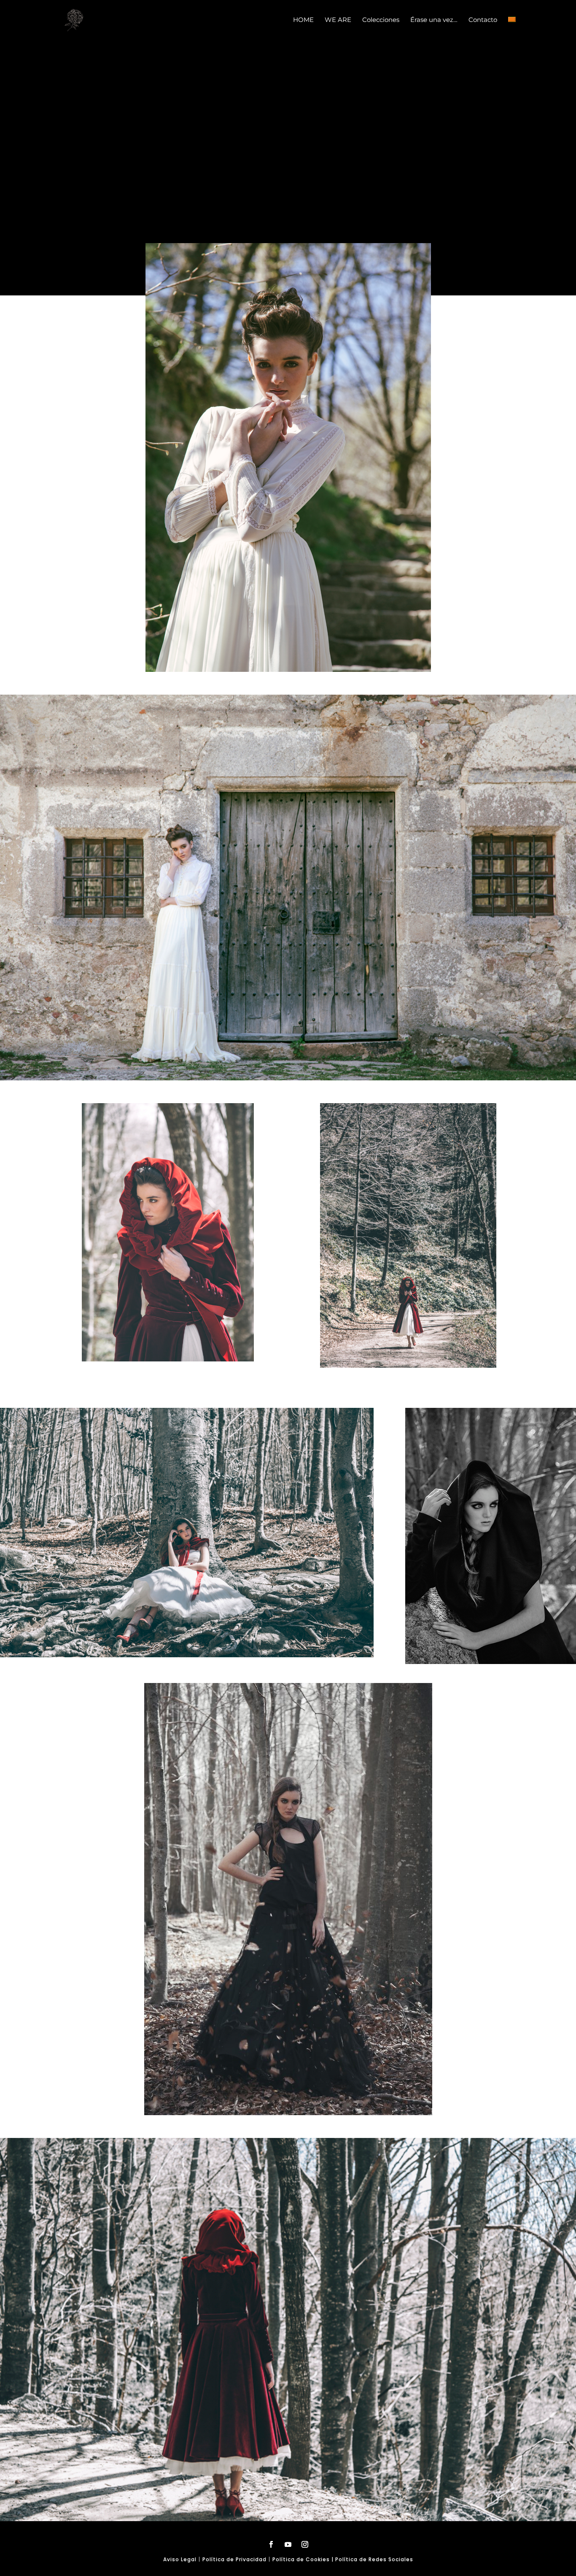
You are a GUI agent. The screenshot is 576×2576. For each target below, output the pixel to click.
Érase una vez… (434, 20)
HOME (303, 20)
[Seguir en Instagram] (305, 2544)
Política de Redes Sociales (374, 2559)
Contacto (483, 20)
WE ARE (338, 20)
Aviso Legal (180, 2559)
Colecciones (381, 20)
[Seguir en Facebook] (271, 2544)
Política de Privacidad (234, 2559)
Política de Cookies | (304, 2559)
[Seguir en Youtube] (288, 2544)
